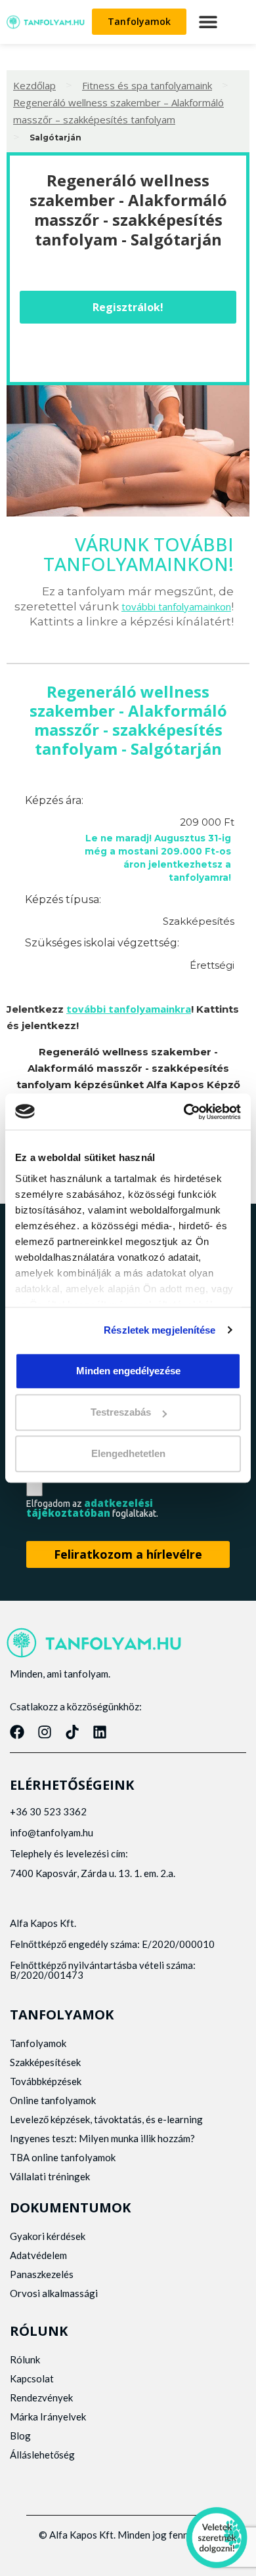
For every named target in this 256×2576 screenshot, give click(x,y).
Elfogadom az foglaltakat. (92, 1508)
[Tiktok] (72, 1732)
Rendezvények (41, 2397)
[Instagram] (45, 1732)
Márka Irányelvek (48, 2417)
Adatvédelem (38, 2255)
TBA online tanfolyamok (63, 2157)
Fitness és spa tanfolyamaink (147, 85)
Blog (20, 2436)
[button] (208, 22)
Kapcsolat (32, 2378)
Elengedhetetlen (128, 1454)
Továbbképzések (46, 2081)
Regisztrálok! (128, 307)
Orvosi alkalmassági (54, 2293)
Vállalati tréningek (50, 2176)
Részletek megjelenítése (160, 1330)
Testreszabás (121, 1412)
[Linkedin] (100, 1732)
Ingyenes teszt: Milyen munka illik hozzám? (102, 2138)
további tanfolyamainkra (129, 1009)
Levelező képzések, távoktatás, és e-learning (106, 2119)
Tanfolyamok (38, 2043)
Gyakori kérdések (48, 2236)
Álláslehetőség (42, 2455)
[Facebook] (17, 1732)
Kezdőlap (34, 85)
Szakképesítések (45, 2062)
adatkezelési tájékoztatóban (90, 1508)
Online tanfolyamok (53, 2100)
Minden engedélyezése (128, 1371)
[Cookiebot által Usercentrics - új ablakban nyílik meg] (184, 1112)
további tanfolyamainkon (176, 606)
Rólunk (25, 2359)
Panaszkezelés (42, 2274)
